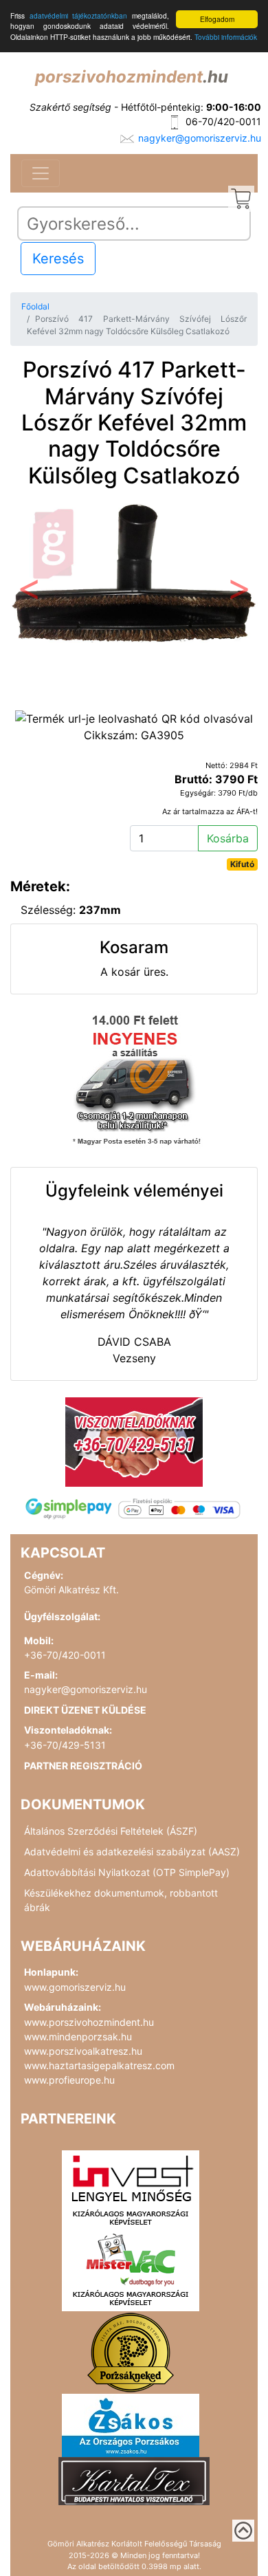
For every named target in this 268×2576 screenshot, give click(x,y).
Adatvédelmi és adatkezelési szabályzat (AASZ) (132, 1852)
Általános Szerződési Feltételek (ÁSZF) (111, 1831)
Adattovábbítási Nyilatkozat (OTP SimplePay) (127, 1872)
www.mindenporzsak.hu (78, 2037)
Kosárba (228, 838)
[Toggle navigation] (41, 173)
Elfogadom (217, 19)
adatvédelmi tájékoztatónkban (79, 15)
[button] (29, 593)
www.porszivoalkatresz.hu (83, 2051)
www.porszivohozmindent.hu (89, 2022)
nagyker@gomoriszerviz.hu (200, 138)
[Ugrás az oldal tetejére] (243, 2531)
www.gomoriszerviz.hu (75, 1987)
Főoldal (35, 306)
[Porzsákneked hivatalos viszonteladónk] (131, 2351)
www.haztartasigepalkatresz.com (99, 2065)
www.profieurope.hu (69, 2080)
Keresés (58, 259)
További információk (226, 37)
